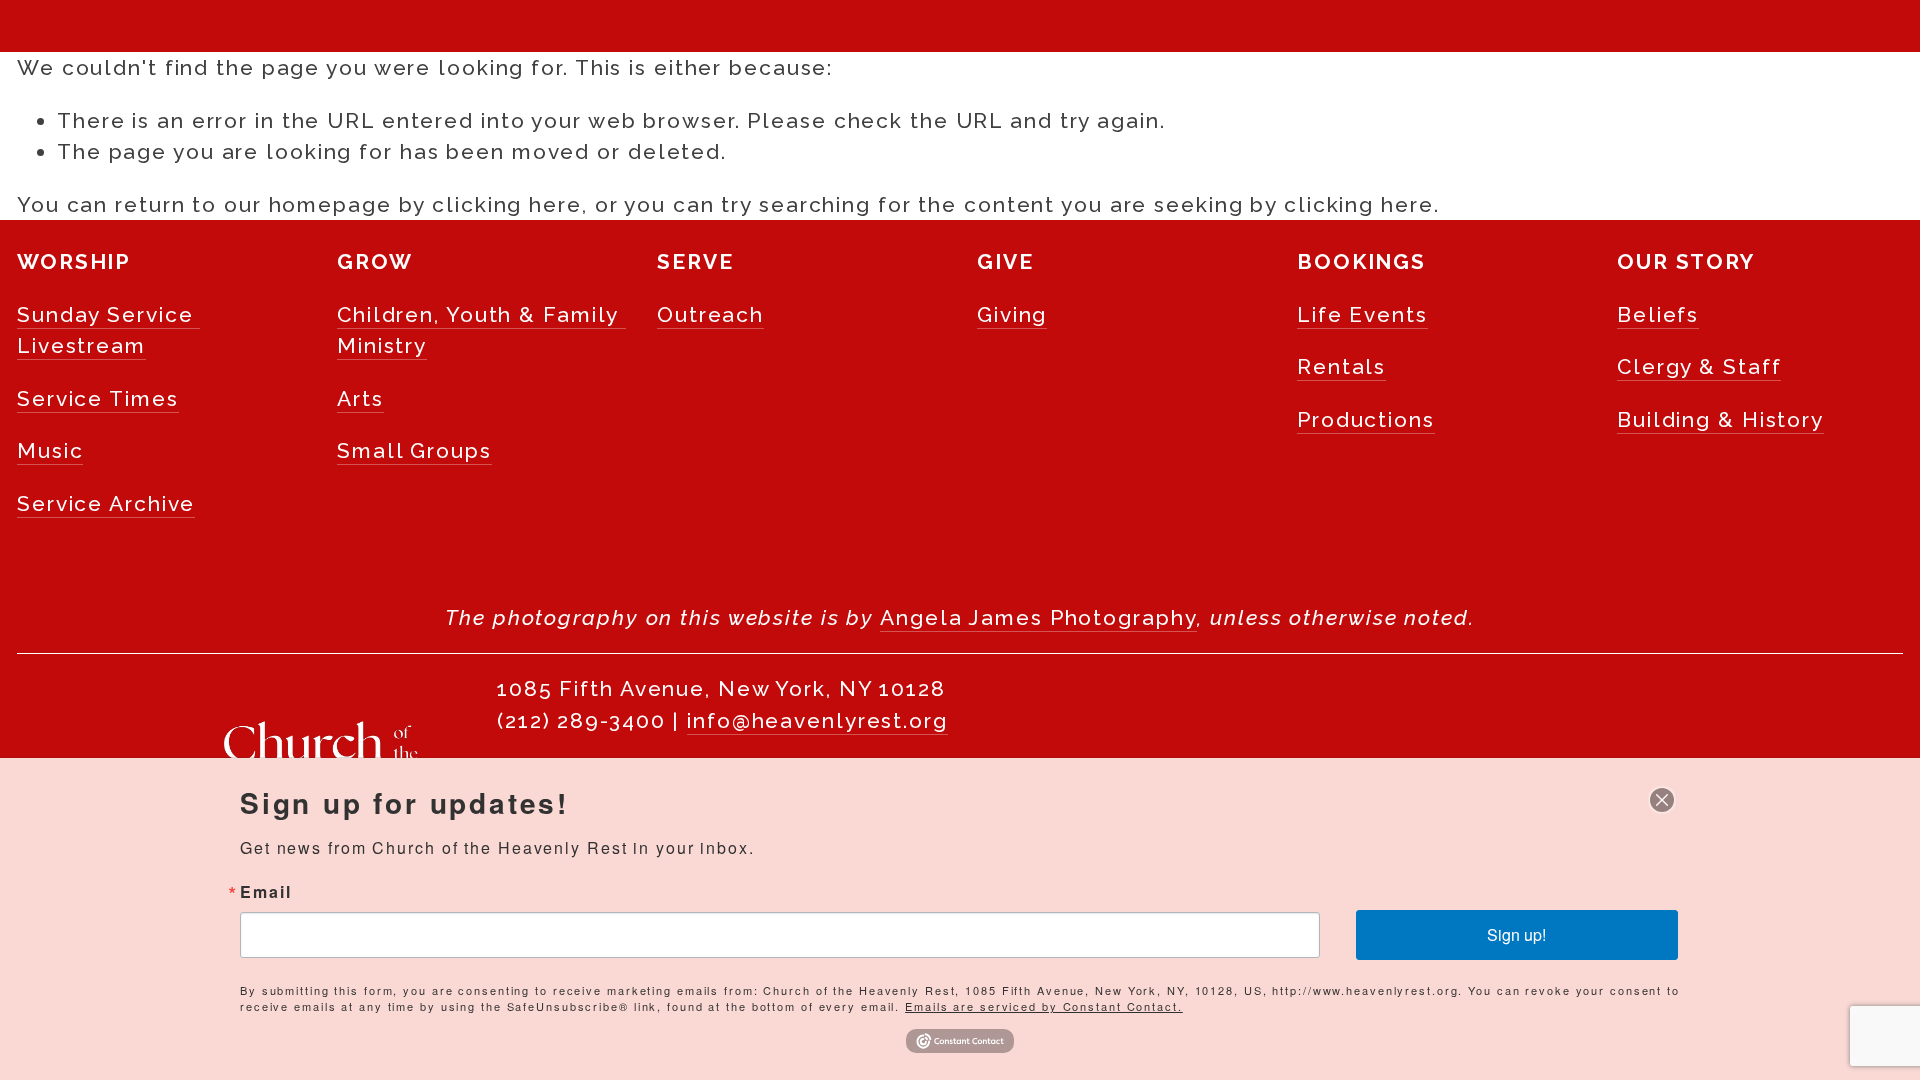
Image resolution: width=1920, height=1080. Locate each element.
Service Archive (106, 503)
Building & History (1720, 419)
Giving (1012, 314)
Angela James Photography (1038, 617)
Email (265, 892)
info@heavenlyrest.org (817, 720)
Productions (1366, 419)
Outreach (710, 314)
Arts (360, 398)
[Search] (28, 26)
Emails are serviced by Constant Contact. (1044, 1006)
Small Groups (414, 450)
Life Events (1362, 314)
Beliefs (1658, 314)
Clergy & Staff (1699, 366)
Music (50, 450)
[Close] (1662, 800)
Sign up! (1516, 934)
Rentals (1341, 366)
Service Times (98, 398)
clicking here (507, 204)
